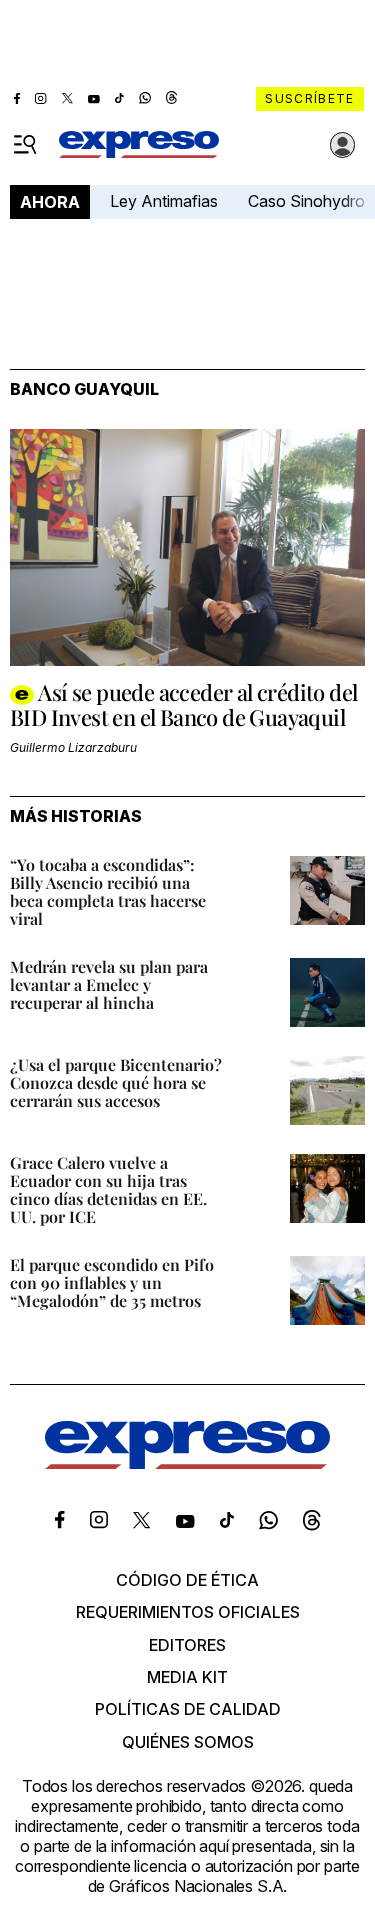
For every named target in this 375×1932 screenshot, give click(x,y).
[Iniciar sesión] (343, 145)
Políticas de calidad (188, 1709)
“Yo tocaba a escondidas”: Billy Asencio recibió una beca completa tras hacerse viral (108, 891)
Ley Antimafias (164, 201)
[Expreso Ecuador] (187, 1464)
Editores (187, 1645)
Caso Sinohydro (306, 201)
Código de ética (187, 1580)
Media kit (187, 1677)
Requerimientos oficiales (188, 1612)
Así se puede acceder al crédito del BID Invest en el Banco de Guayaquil (183, 704)
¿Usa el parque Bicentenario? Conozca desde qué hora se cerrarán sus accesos (116, 1082)
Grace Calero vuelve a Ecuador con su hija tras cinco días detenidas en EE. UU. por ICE (108, 1189)
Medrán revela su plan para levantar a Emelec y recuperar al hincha (109, 984)
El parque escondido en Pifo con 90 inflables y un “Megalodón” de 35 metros (112, 1282)
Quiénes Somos (188, 1742)
